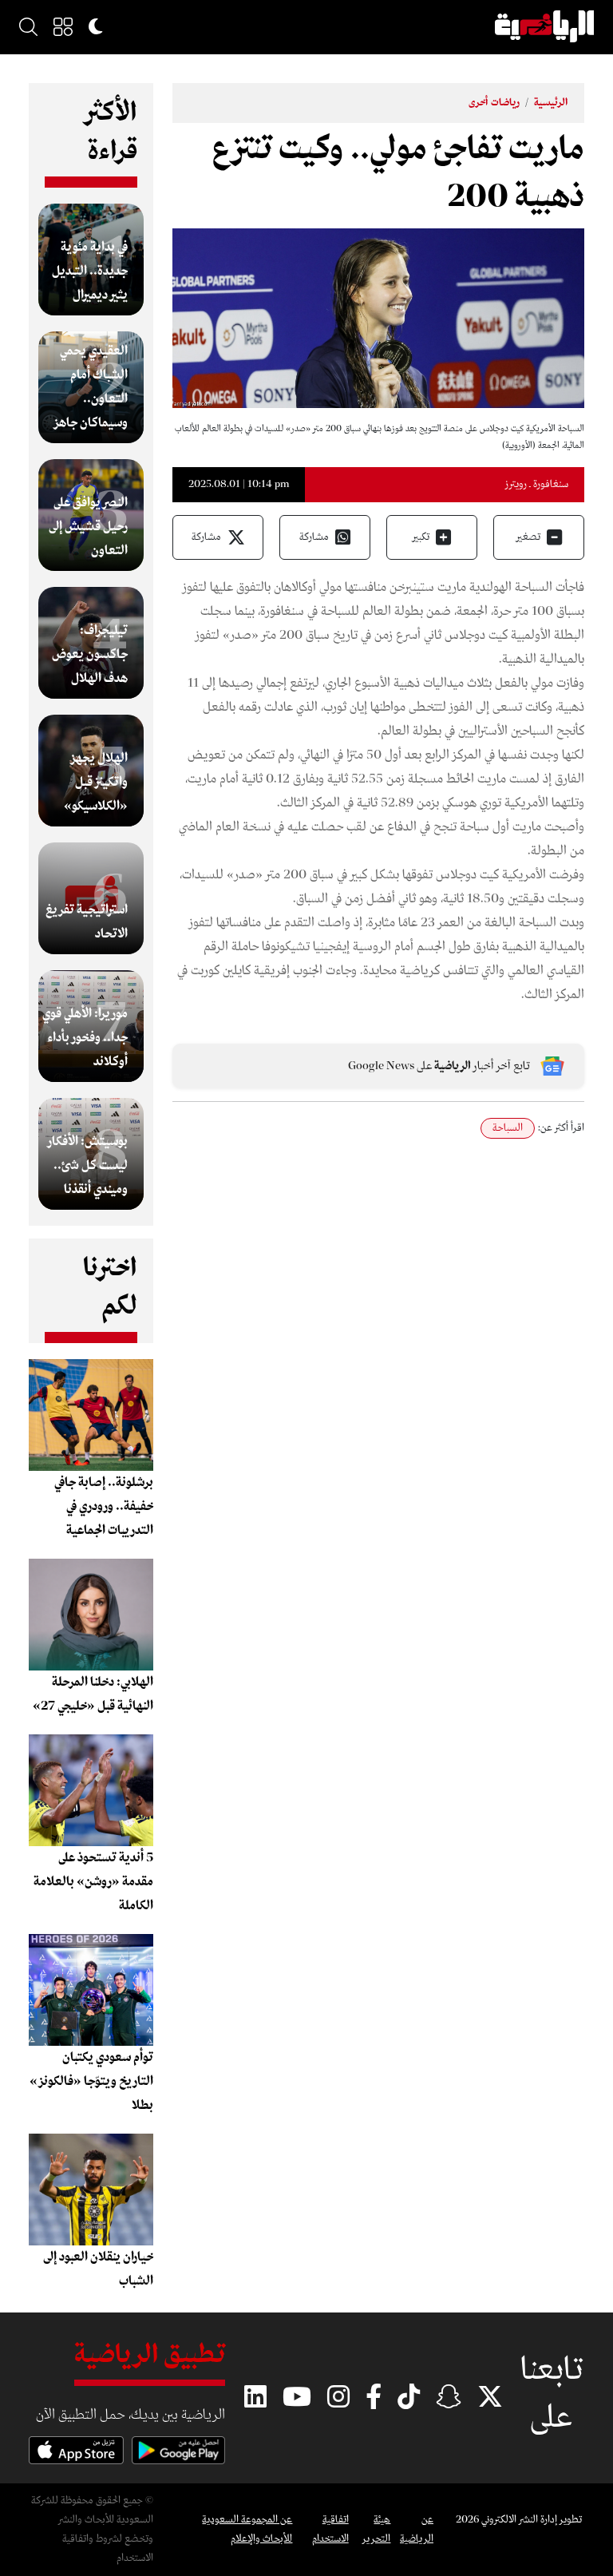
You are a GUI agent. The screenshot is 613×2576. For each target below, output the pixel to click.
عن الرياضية (417, 2529)
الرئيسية (551, 103)
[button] (63, 26)
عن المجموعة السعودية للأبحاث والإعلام (247, 2529)
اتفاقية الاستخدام (330, 2529)
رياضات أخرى (494, 103)
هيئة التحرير (376, 2529)
